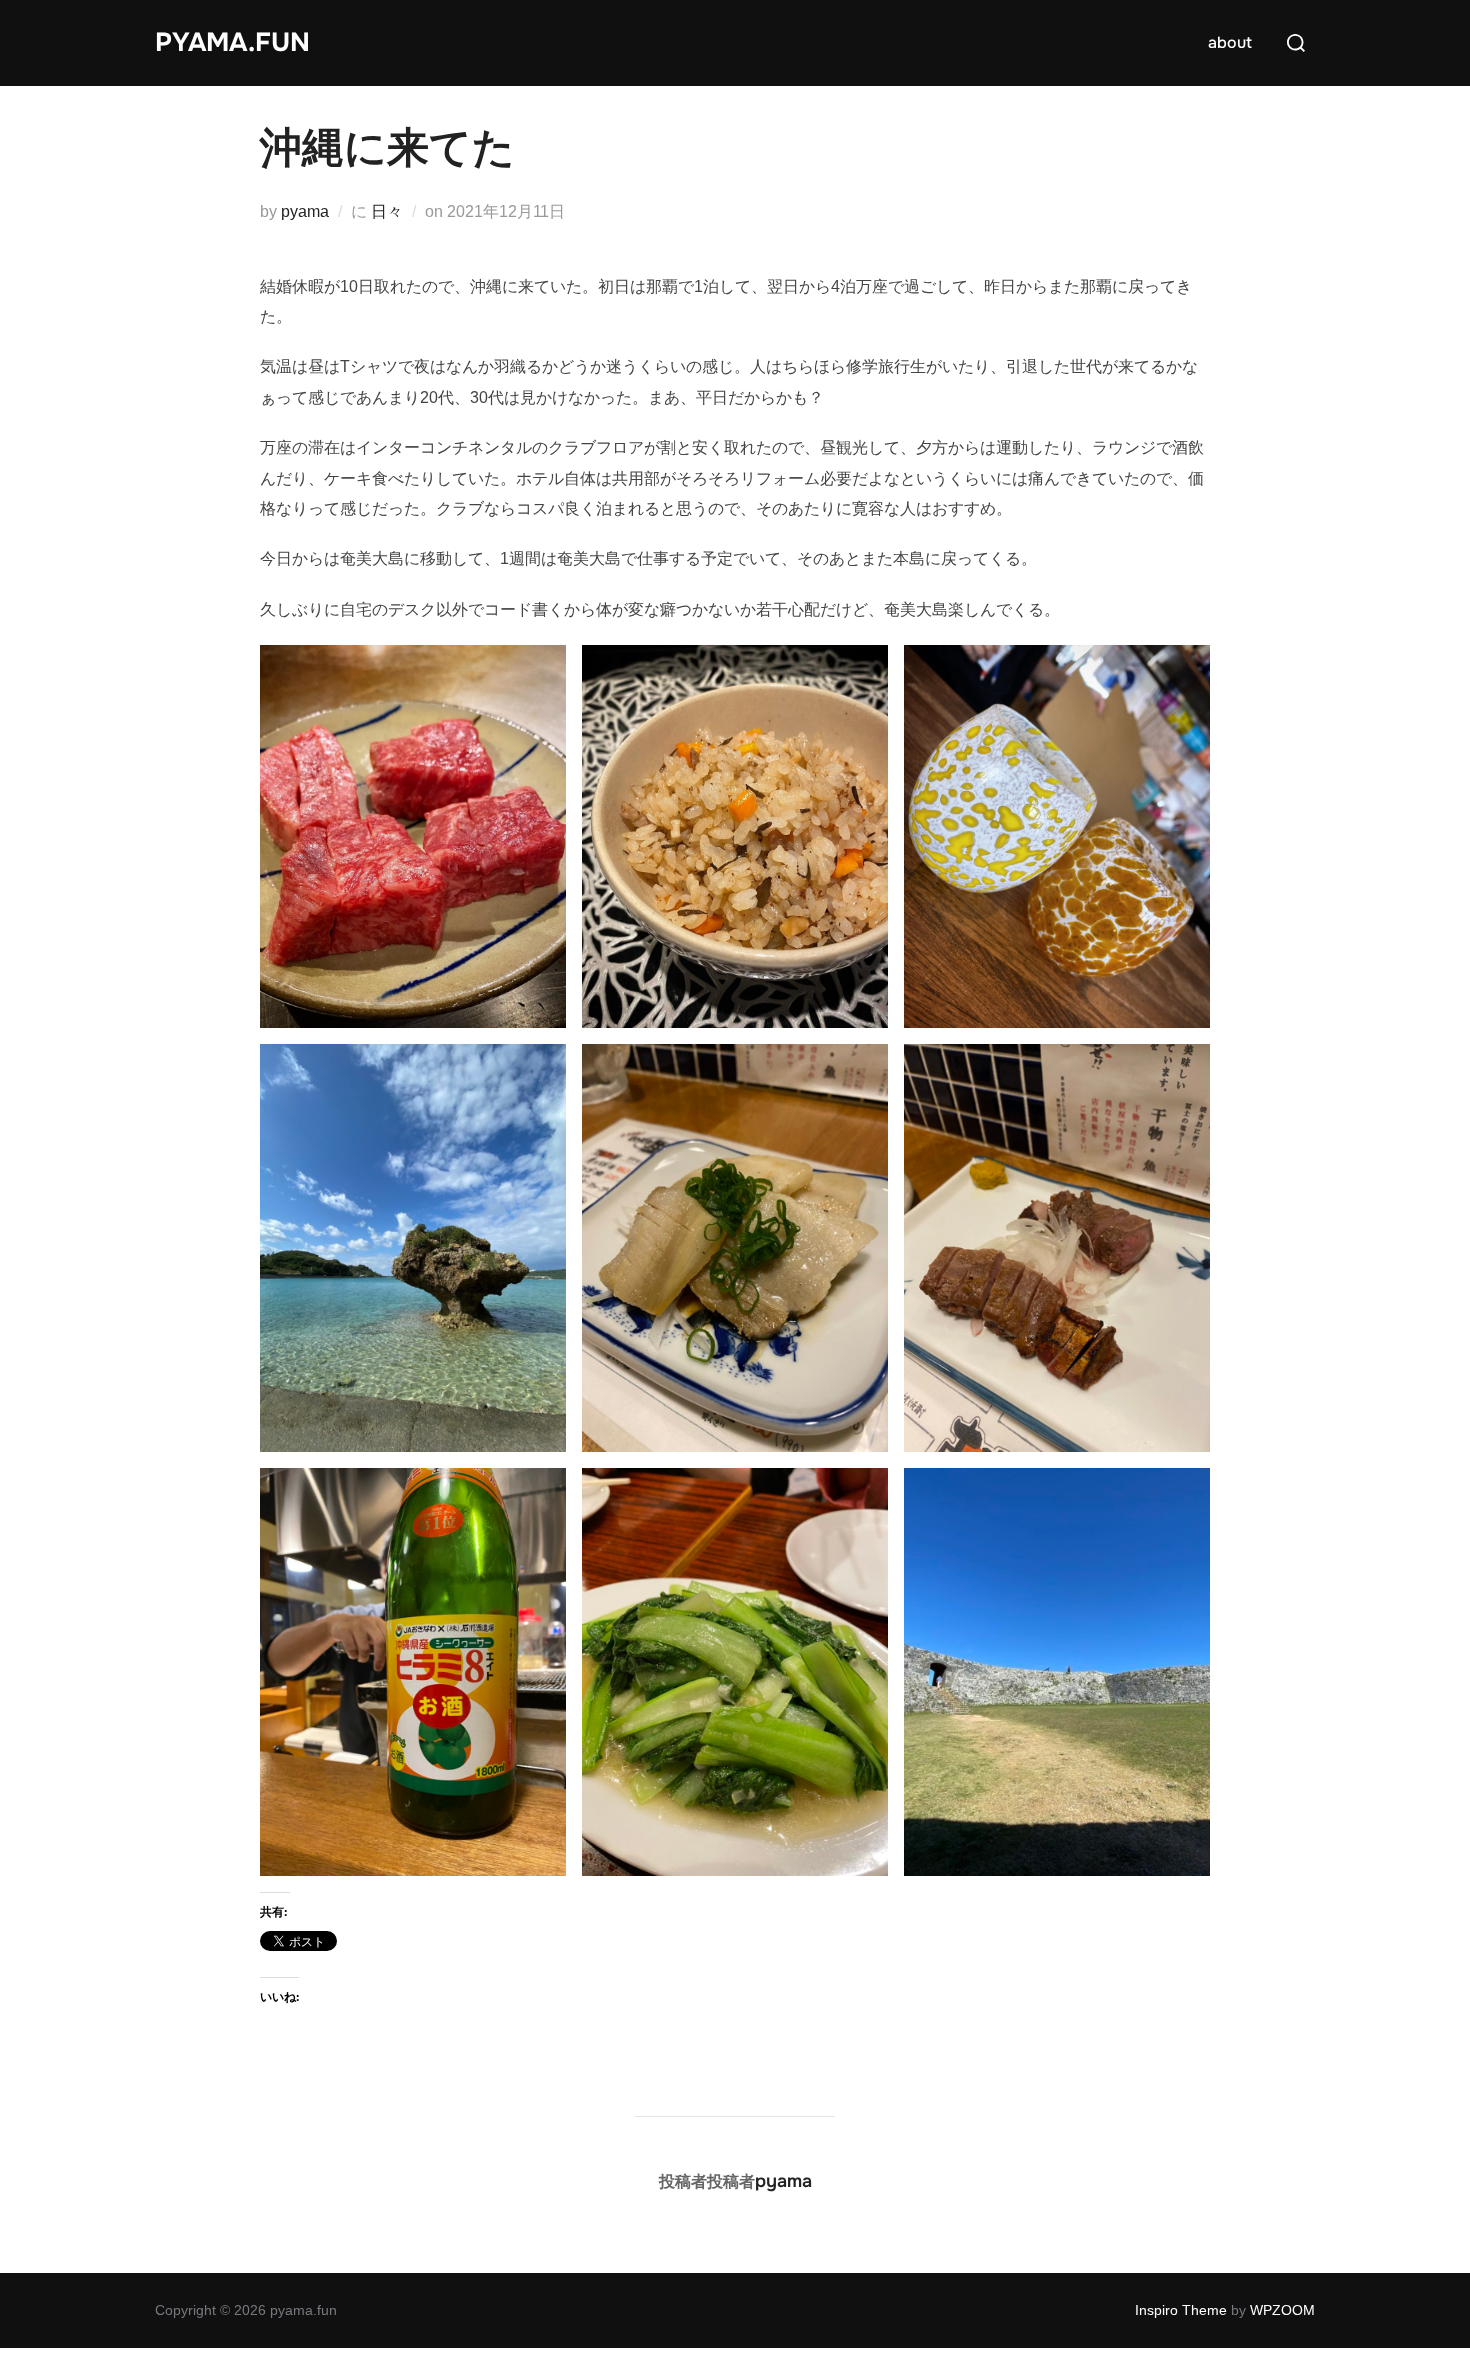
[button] (413, 836)
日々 (387, 211)
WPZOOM (1282, 2310)
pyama (305, 211)
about (1230, 42)
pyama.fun (232, 42)
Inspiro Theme (1181, 2310)
